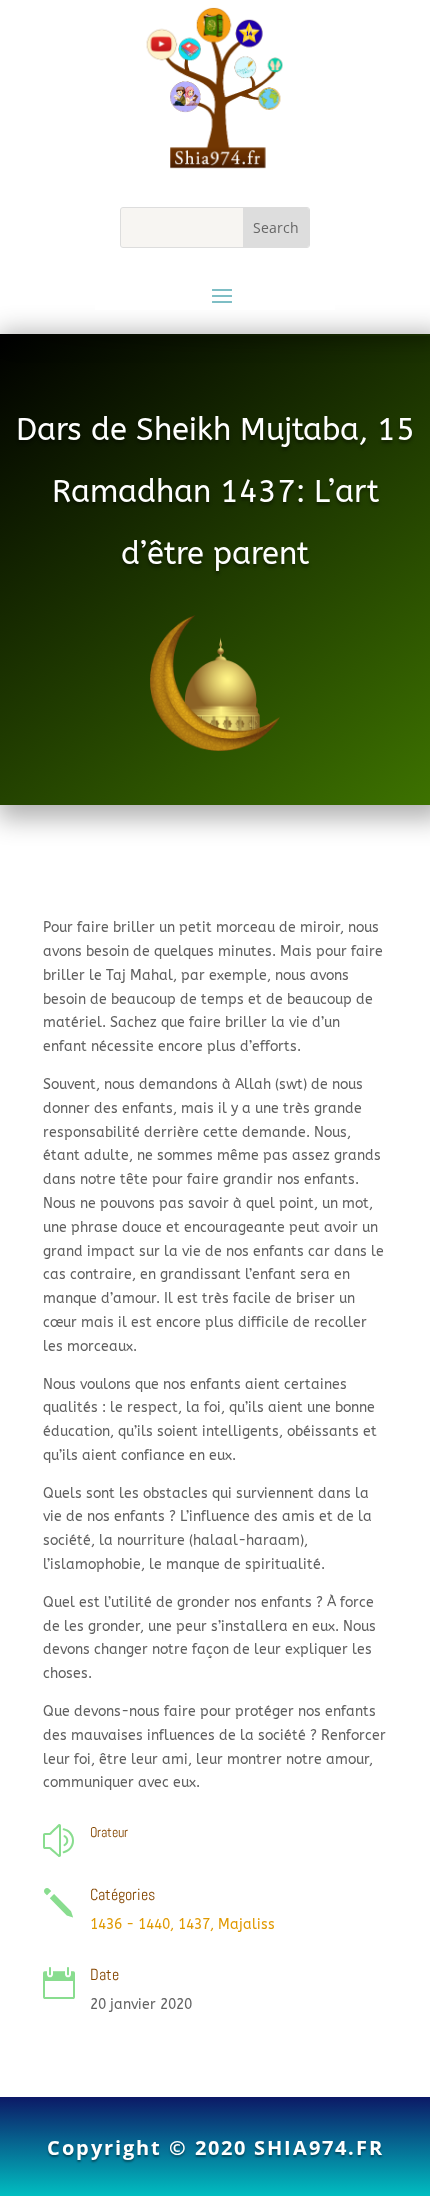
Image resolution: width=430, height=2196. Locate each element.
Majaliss (246, 1924)
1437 (194, 1924)
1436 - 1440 (130, 1924)
